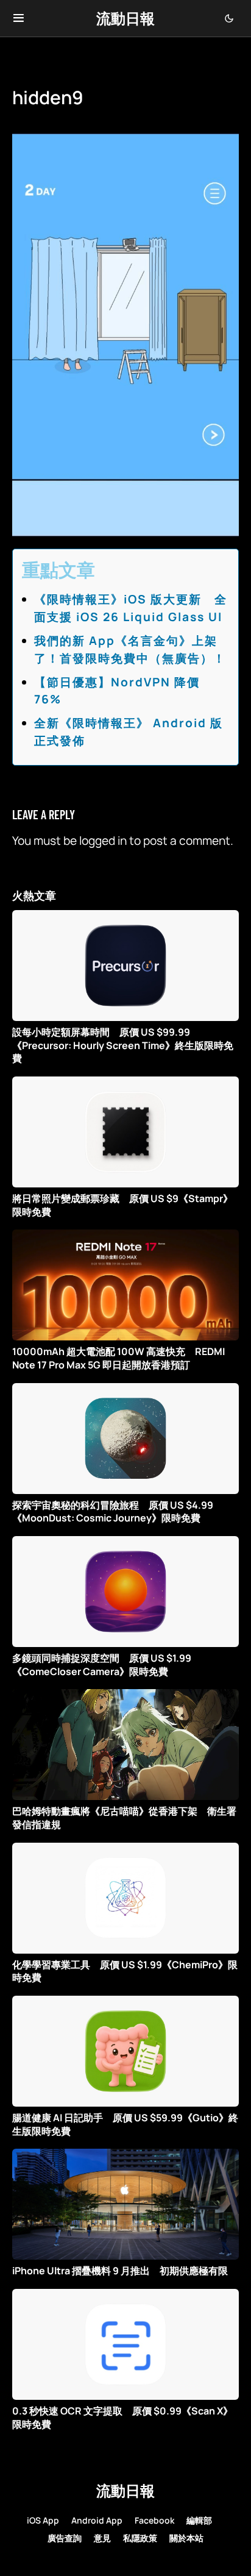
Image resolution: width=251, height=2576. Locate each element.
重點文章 (58, 570)
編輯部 (199, 2520)
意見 (102, 2538)
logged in (103, 841)
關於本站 (186, 2538)
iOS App (43, 2520)
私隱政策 (140, 2538)
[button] (19, 18)
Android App (97, 2520)
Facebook (154, 2520)
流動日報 (125, 18)
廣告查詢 (65, 2538)
